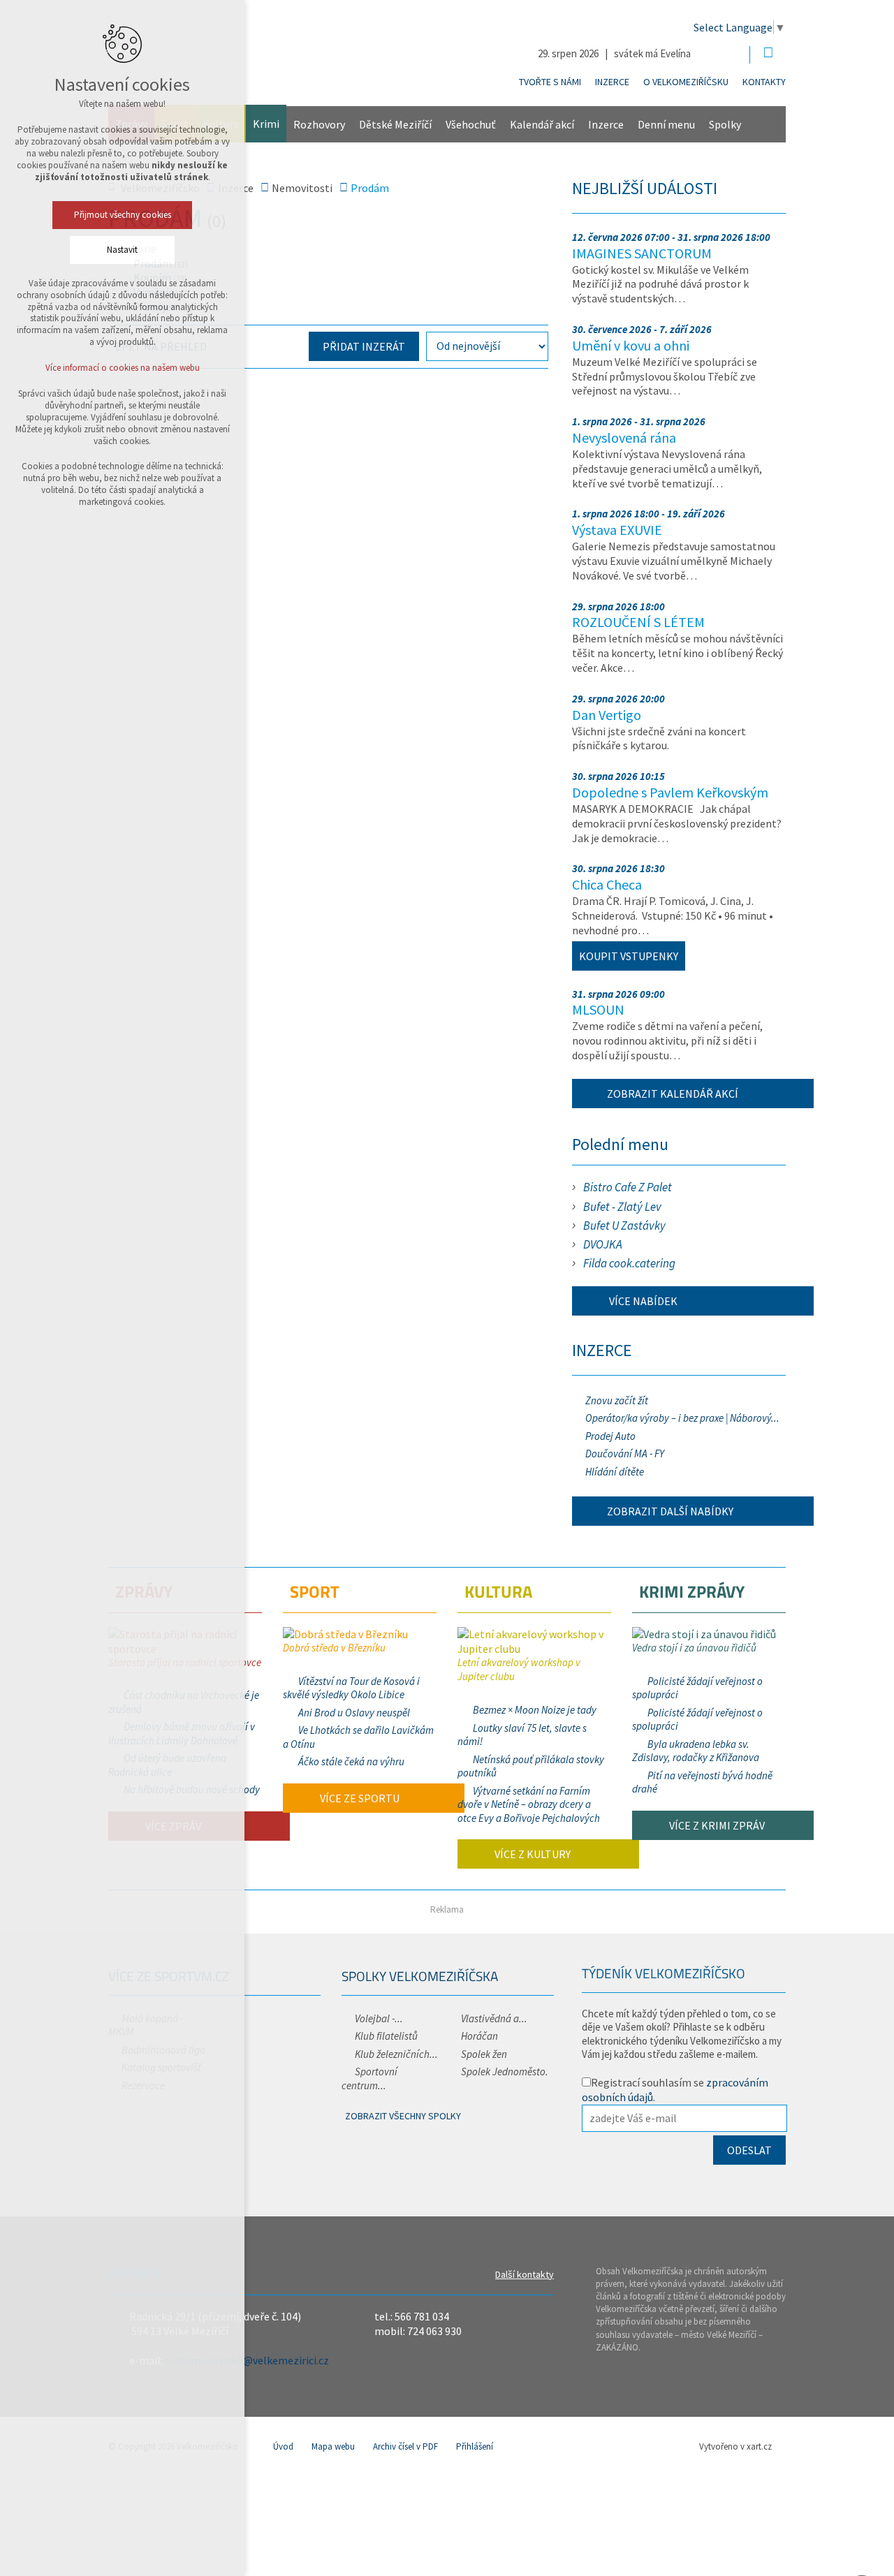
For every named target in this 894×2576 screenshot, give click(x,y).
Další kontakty (525, 2274)
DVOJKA (603, 1244)
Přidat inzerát (364, 346)
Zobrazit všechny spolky (403, 2116)
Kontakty (764, 82)
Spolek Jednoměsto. (505, 2071)
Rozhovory (319, 124)
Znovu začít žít (617, 1400)
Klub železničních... (396, 2054)
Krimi (266, 124)
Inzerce (612, 82)
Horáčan (479, 2036)
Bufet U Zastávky (624, 1226)
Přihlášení (475, 2446)
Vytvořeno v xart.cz (735, 2446)
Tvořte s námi (550, 82)
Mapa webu (333, 2446)
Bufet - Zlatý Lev (622, 1207)
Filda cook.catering (629, 1263)
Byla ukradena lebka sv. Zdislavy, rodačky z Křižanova (696, 1751)
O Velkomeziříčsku (686, 82)
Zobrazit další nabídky (670, 1511)
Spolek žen (484, 2054)
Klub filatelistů (386, 2036)
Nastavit (122, 250)
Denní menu (666, 124)
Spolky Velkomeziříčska (420, 1976)
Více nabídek (642, 1301)
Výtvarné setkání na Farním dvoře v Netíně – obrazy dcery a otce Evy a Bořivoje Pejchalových (529, 1804)
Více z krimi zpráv (716, 1825)
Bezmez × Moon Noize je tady (535, 1710)
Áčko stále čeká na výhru (351, 1761)
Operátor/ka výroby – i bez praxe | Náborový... (682, 1418)
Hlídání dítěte (615, 1472)
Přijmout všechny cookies (123, 215)
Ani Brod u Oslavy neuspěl (354, 1713)
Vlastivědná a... (494, 2018)
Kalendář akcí (542, 124)
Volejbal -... (379, 2018)
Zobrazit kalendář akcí (673, 1094)
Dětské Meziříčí (395, 124)
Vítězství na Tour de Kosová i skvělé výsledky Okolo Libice (351, 1688)
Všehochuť (471, 124)
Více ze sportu (359, 1798)
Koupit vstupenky (629, 956)
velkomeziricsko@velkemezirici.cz (247, 2360)
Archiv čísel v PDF (405, 2446)
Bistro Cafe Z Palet (628, 1187)
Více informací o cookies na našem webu (123, 368)
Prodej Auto (610, 1436)
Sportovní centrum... (369, 2078)
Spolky (725, 124)
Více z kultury (532, 1854)
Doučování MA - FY (625, 1453)
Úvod (283, 2446)
